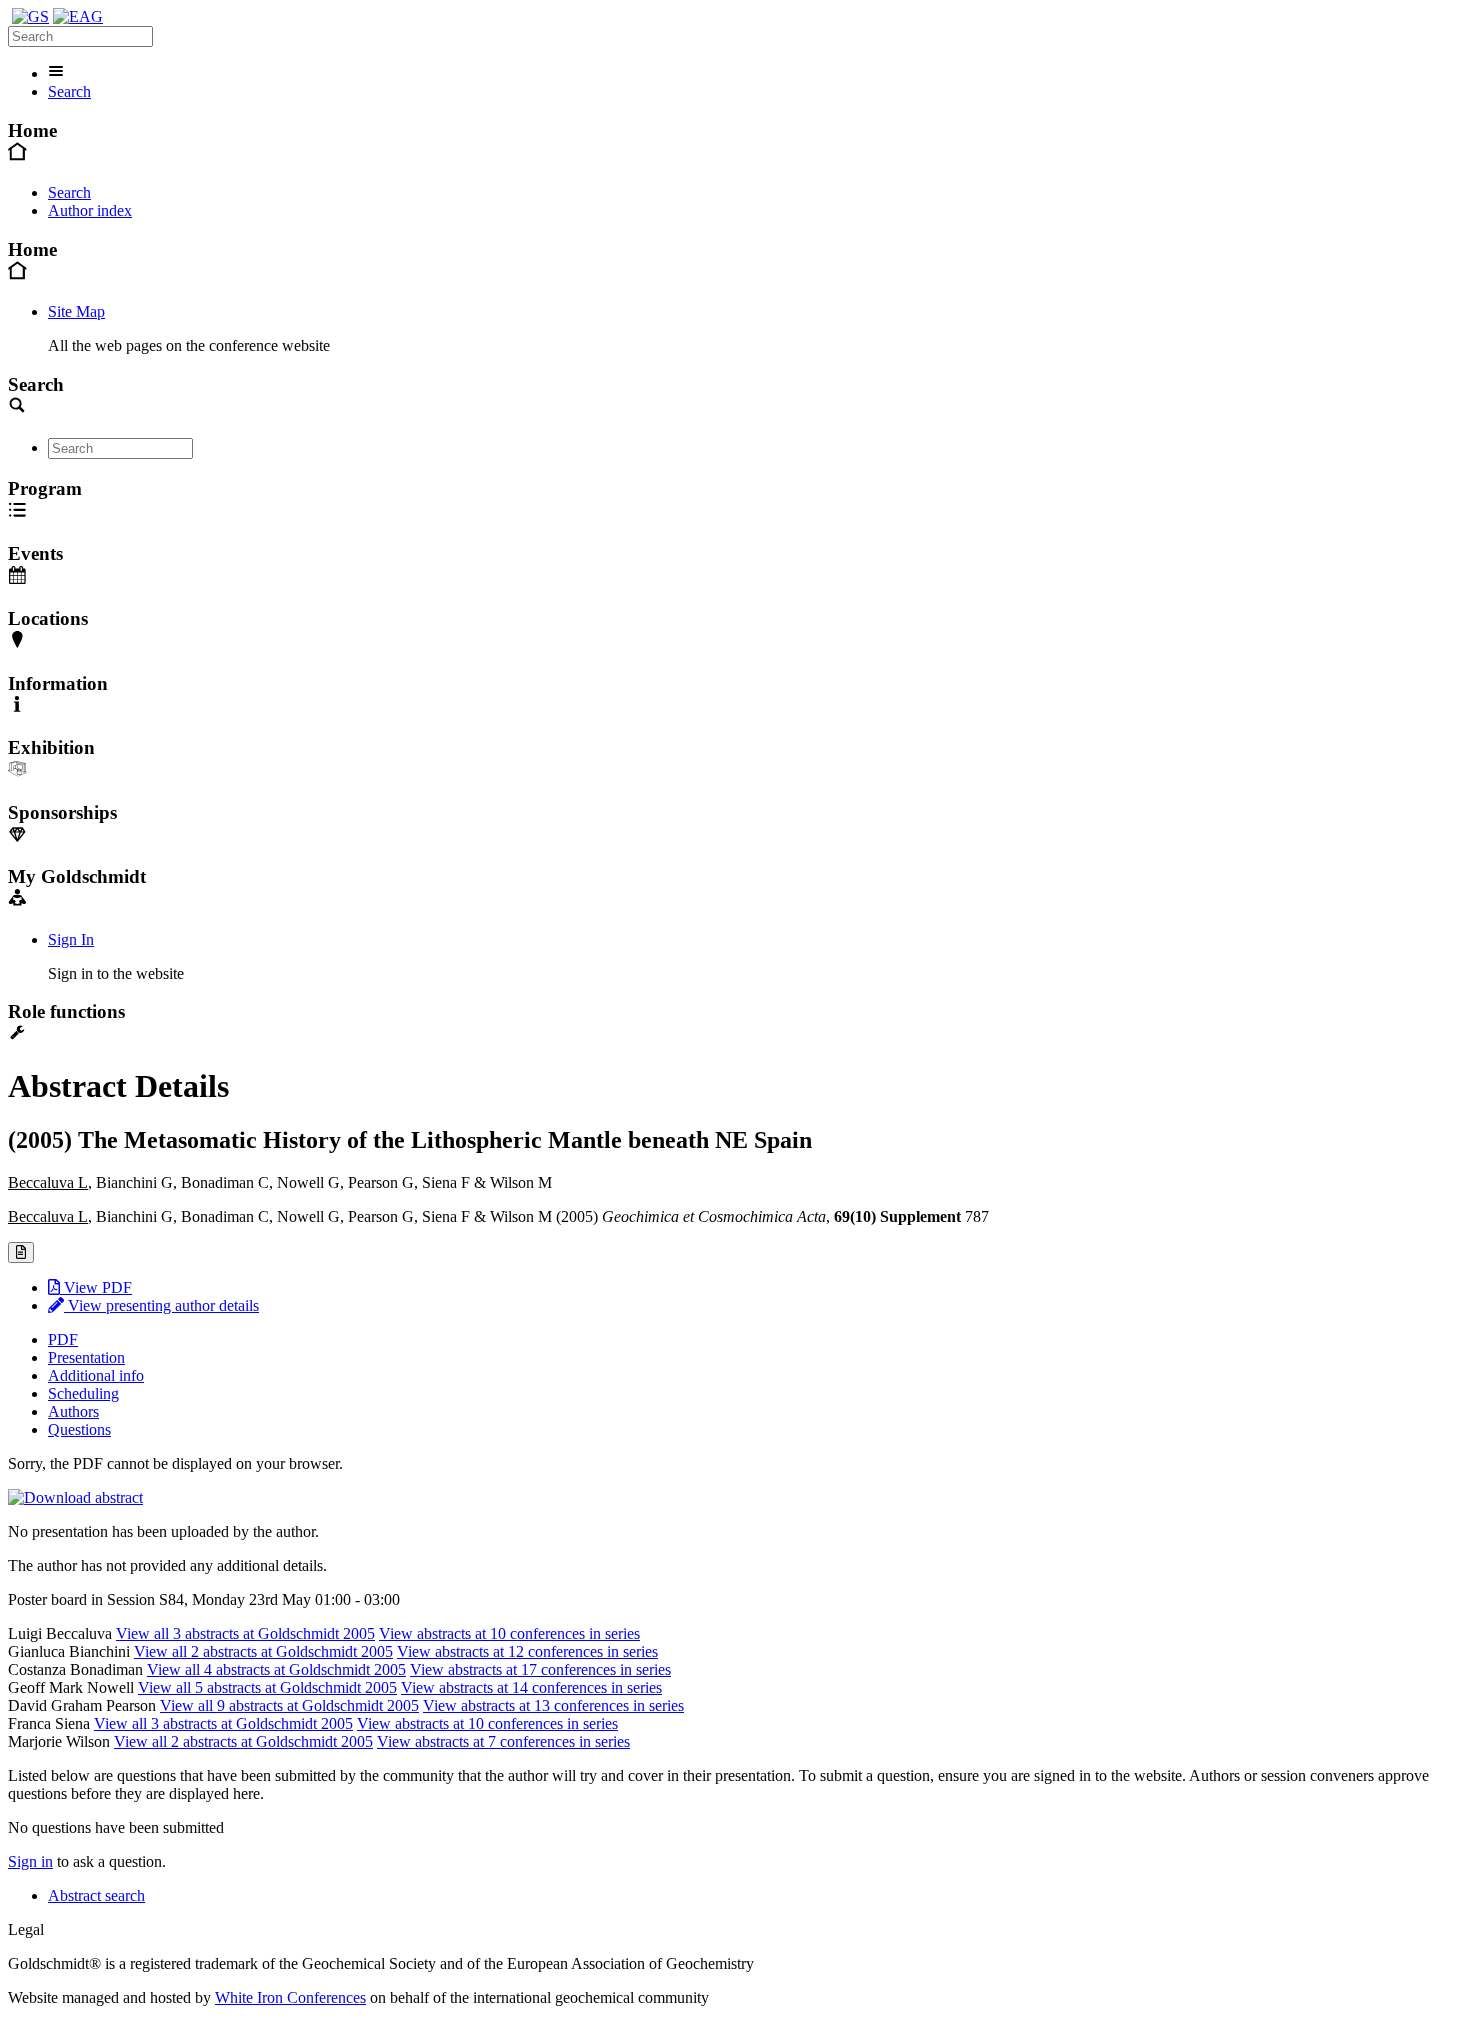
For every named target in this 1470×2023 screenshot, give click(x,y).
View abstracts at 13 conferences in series (553, 1705)
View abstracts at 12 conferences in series (527, 1651)
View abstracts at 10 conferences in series (509, 1633)
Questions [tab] (79, 1429)
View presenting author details (161, 1305)
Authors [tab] (73, 1411)
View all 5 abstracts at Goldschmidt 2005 (267, 1687)
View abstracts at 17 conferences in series (540, 1669)
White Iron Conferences (290, 1997)
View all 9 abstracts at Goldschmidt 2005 (289, 1705)
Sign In (71, 939)
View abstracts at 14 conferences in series (531, 1687)
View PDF (96, 1287)
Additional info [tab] (96, 1375)
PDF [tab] (63, 1339)
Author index (90, 210)
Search (69, 91)
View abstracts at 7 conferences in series (503, 1741)
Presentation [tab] (86, 1357)
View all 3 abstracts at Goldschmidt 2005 (245, 1633)
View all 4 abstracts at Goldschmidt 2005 (276, 1669)
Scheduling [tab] (83, 1393)
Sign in (30, 1861)
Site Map (76, 311)
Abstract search (96, 1895)
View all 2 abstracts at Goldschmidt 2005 (263, 1651)
